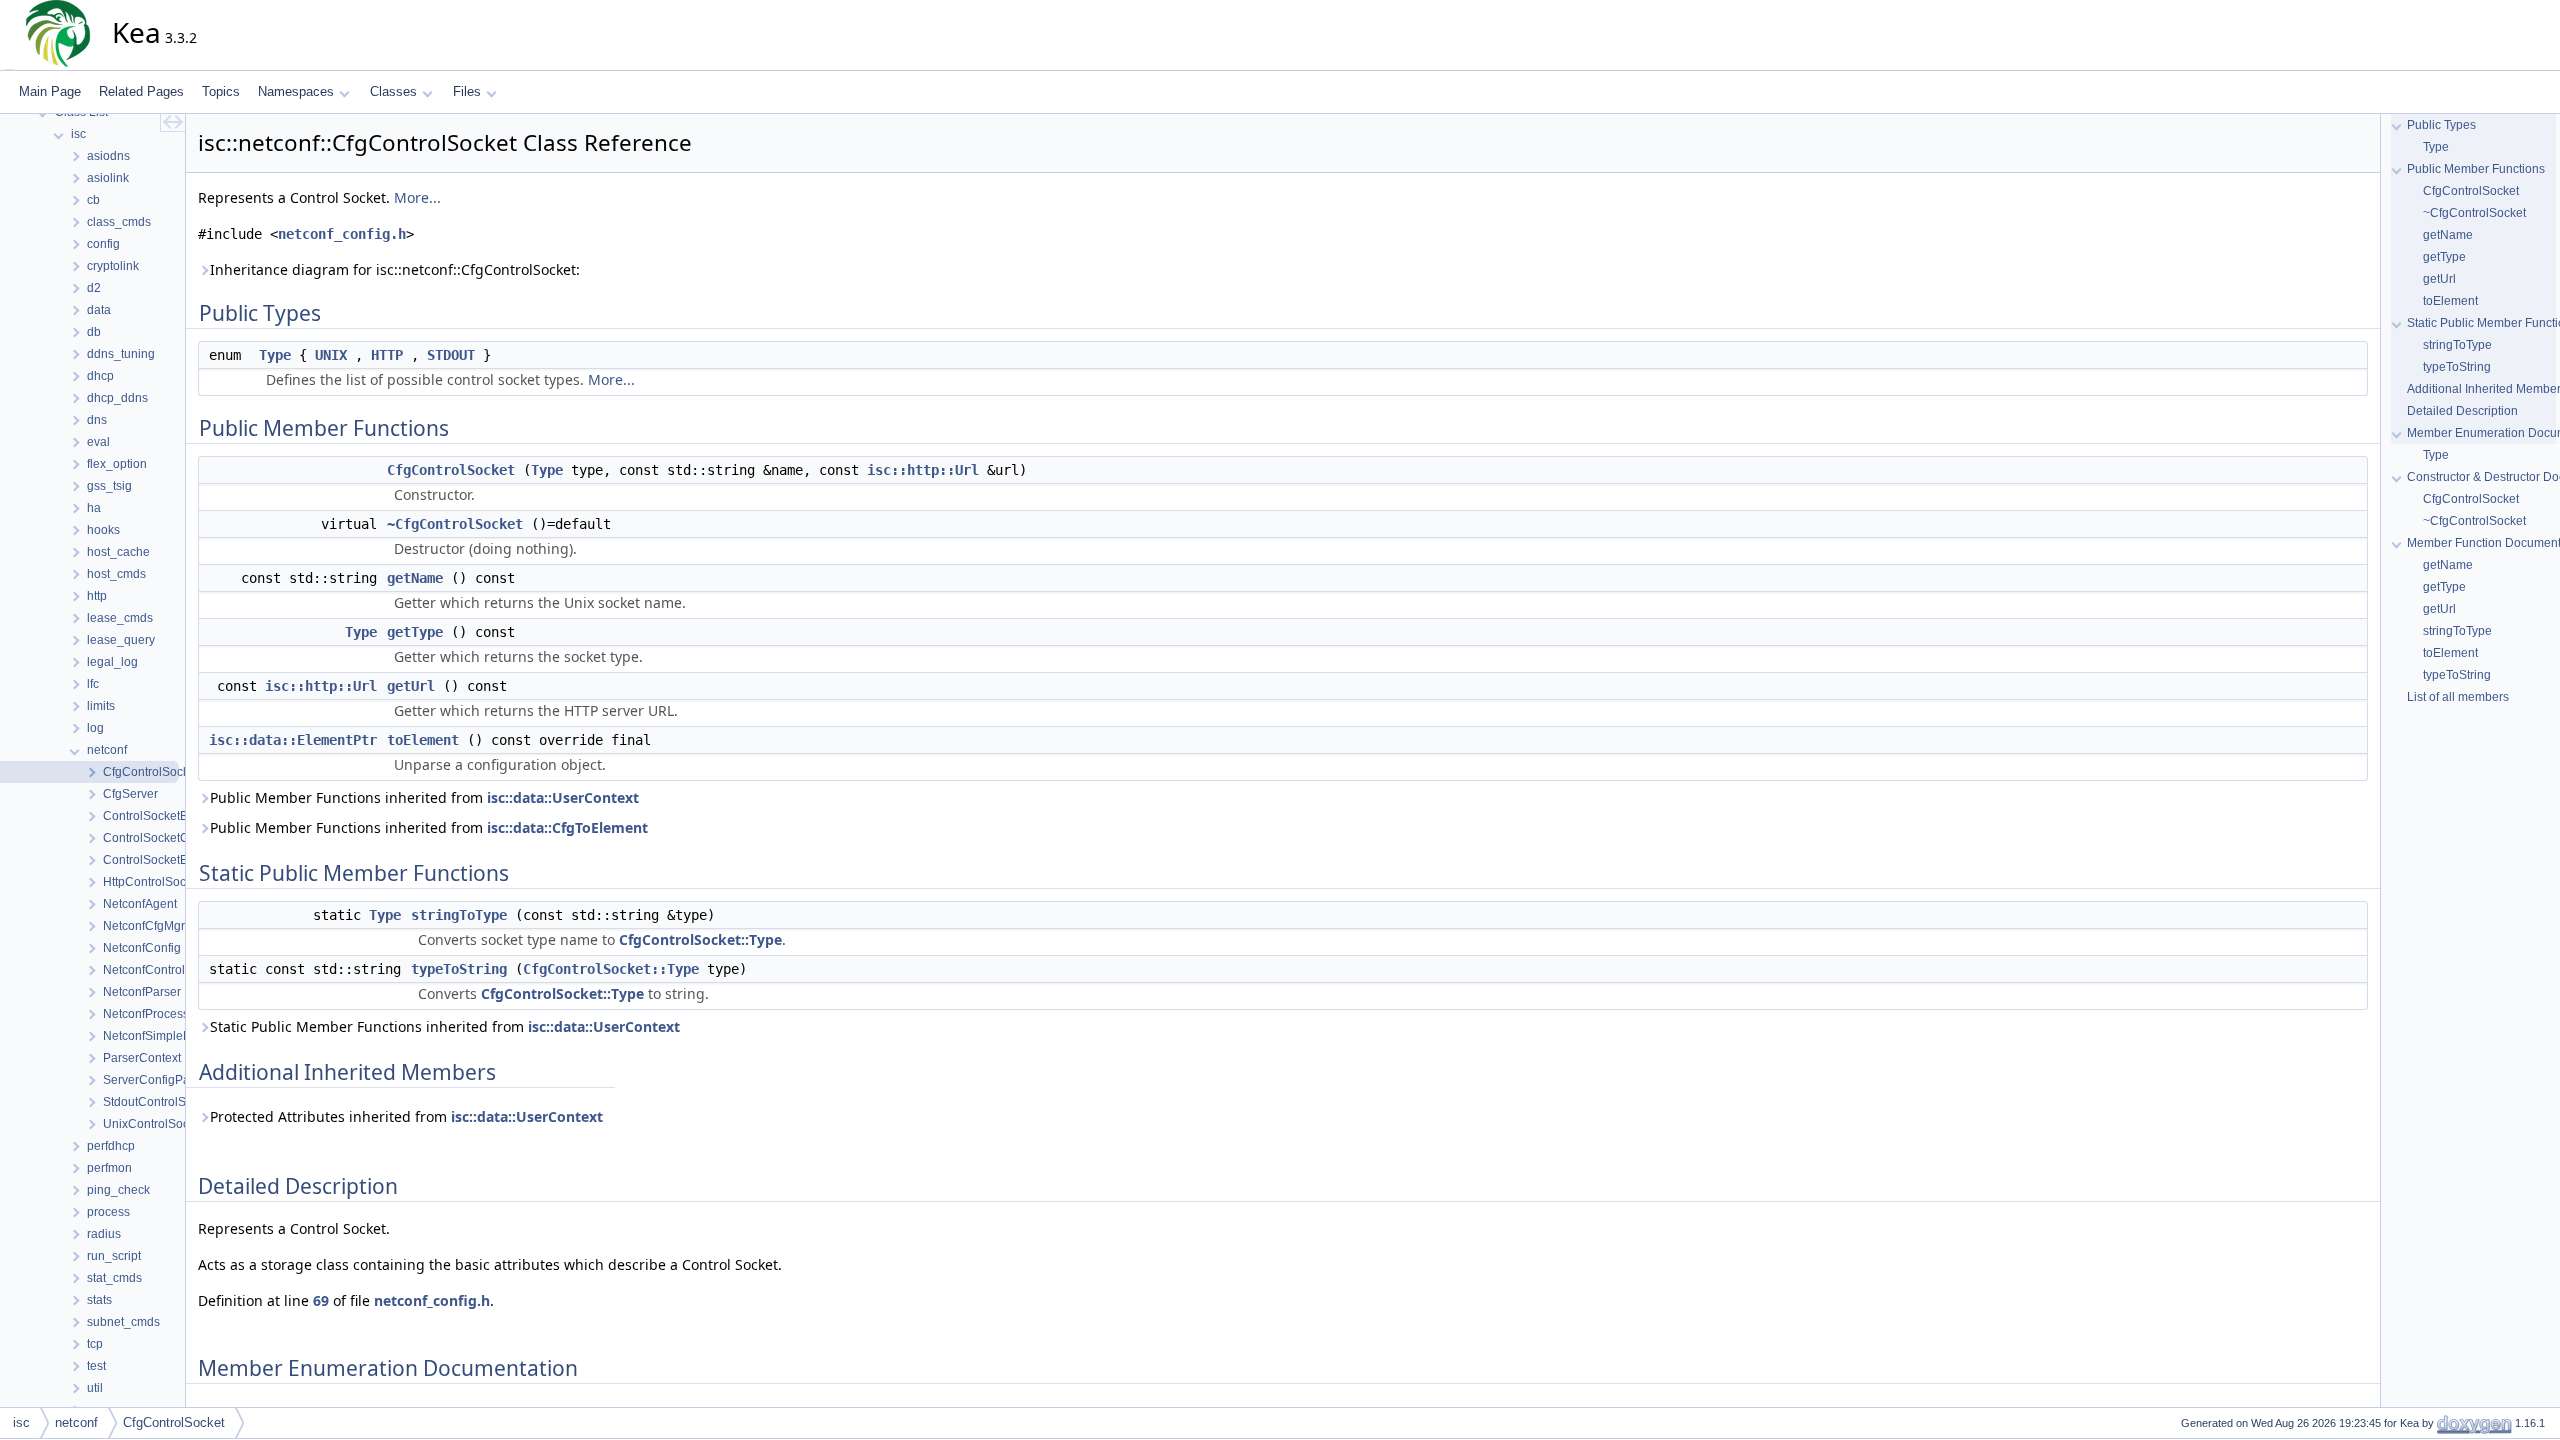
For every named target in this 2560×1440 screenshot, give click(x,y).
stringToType (459, 915)
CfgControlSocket (451, 470)
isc (21, 1422)
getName (415, 578)
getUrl (411, 686)
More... (417, 197)
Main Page (50, 91)
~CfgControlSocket (455, 524)
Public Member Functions (2476, 169)
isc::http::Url (923, 470)
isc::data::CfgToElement (567, 827)
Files (467, 91)
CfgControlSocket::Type (700, 939)
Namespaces (296, 91)
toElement (423, 740)
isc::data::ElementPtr (293, 740)
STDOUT (451, 355)
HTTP (387, 355)
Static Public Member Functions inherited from (445, 1026)
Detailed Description (2462, 411)
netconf (76, 1422)
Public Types (2441, 125)
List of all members (2458, 697)
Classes (393, 91)
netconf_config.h (342, 234)
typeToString (459, 969)
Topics (221, 91)
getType (415, 632)
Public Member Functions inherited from (424, 797)
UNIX (331, 355)
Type (275, 355)
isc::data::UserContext (563, 797)
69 (321, 1300)
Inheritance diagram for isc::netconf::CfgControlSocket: (395, 269)
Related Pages (141, 91)
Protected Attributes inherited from (406, 1116)
